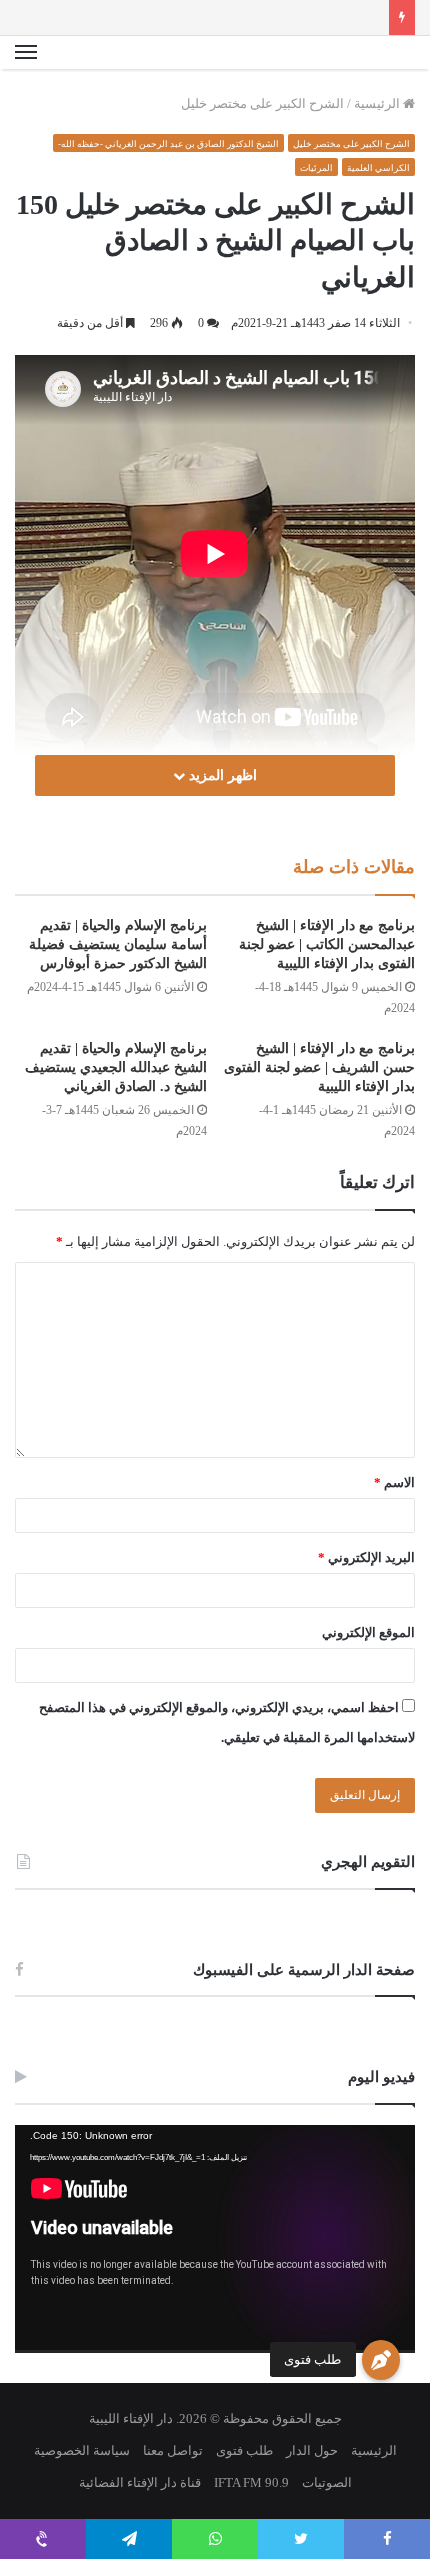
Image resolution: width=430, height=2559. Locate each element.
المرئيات (316, 168)
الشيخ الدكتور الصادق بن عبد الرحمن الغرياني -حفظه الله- (168, 144)
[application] (215, 2239)
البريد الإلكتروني (366, 1557)
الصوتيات (327, 2482)
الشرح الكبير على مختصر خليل (262, 103)
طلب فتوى (312, 2359)
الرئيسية (378, 103)
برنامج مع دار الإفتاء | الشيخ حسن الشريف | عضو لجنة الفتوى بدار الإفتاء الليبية (319, 1067)
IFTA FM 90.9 (251, 2482)
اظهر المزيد (221, 775)
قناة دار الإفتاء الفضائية (140, 2482)
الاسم (394, 1482)
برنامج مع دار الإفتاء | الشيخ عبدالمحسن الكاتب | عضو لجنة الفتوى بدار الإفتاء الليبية (327, 944)
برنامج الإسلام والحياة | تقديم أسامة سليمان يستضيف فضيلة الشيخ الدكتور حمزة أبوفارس (118, 944)
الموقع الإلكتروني (368, 1632)
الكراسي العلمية (378, 168)
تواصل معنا (173, 2450)
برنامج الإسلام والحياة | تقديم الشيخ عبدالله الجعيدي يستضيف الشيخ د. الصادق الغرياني (116, 1067)
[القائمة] (26, 53)
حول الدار (312, 2450)
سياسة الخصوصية (82, 2450)
